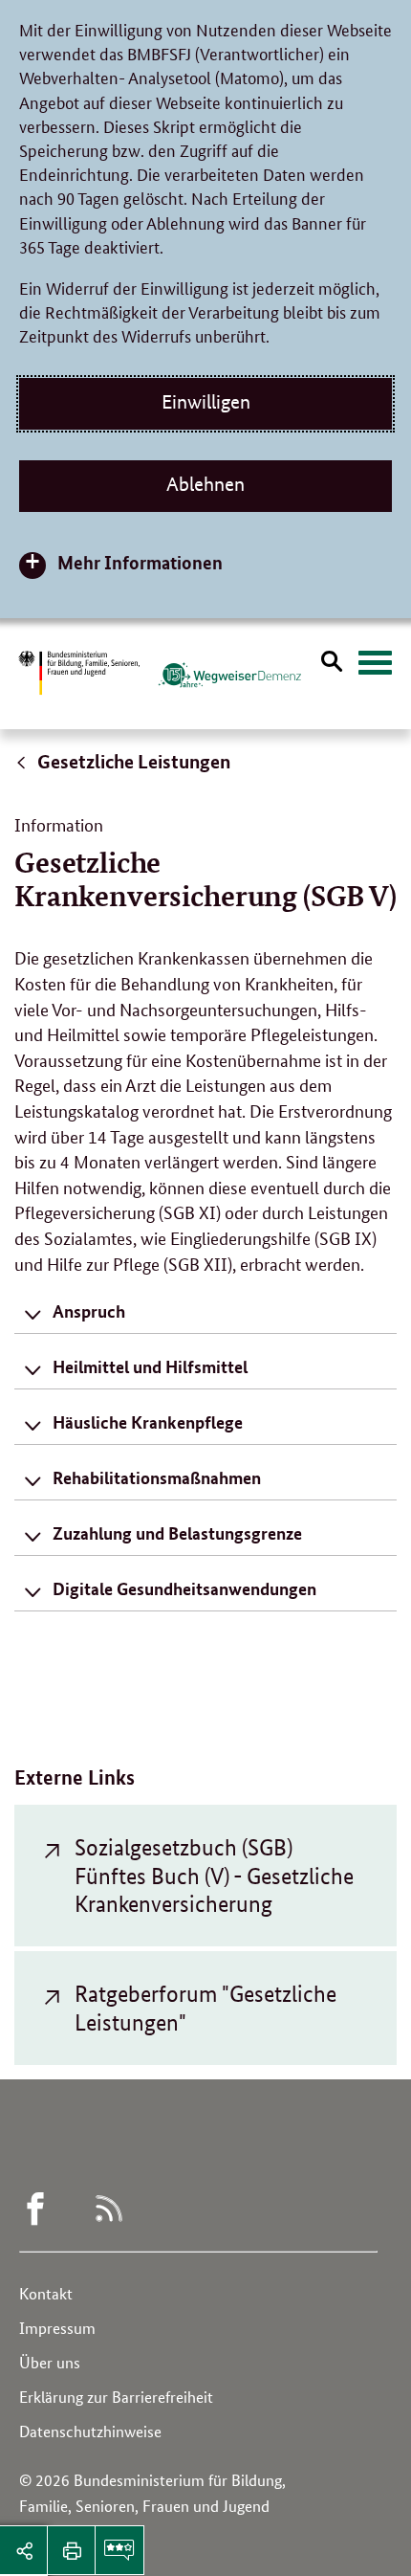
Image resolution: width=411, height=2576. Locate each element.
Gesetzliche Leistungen (132, 761)
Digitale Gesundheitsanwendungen (184, 1588)
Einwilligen (206, 402)
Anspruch (89, 1311)
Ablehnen (205, 484)
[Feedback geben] (119, 2550)
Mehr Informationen (140, 562)
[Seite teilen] (24, 2550)
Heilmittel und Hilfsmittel (150, 1366)
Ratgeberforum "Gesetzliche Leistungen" (205, 2008)
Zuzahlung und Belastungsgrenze (177, 1533)
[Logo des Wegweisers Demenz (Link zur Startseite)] (229, 675)
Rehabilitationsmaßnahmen (157, 1477)
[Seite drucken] (72, 2550)
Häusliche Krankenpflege (148, 1422)
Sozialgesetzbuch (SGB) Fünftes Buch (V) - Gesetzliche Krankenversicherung (214, 1876)
